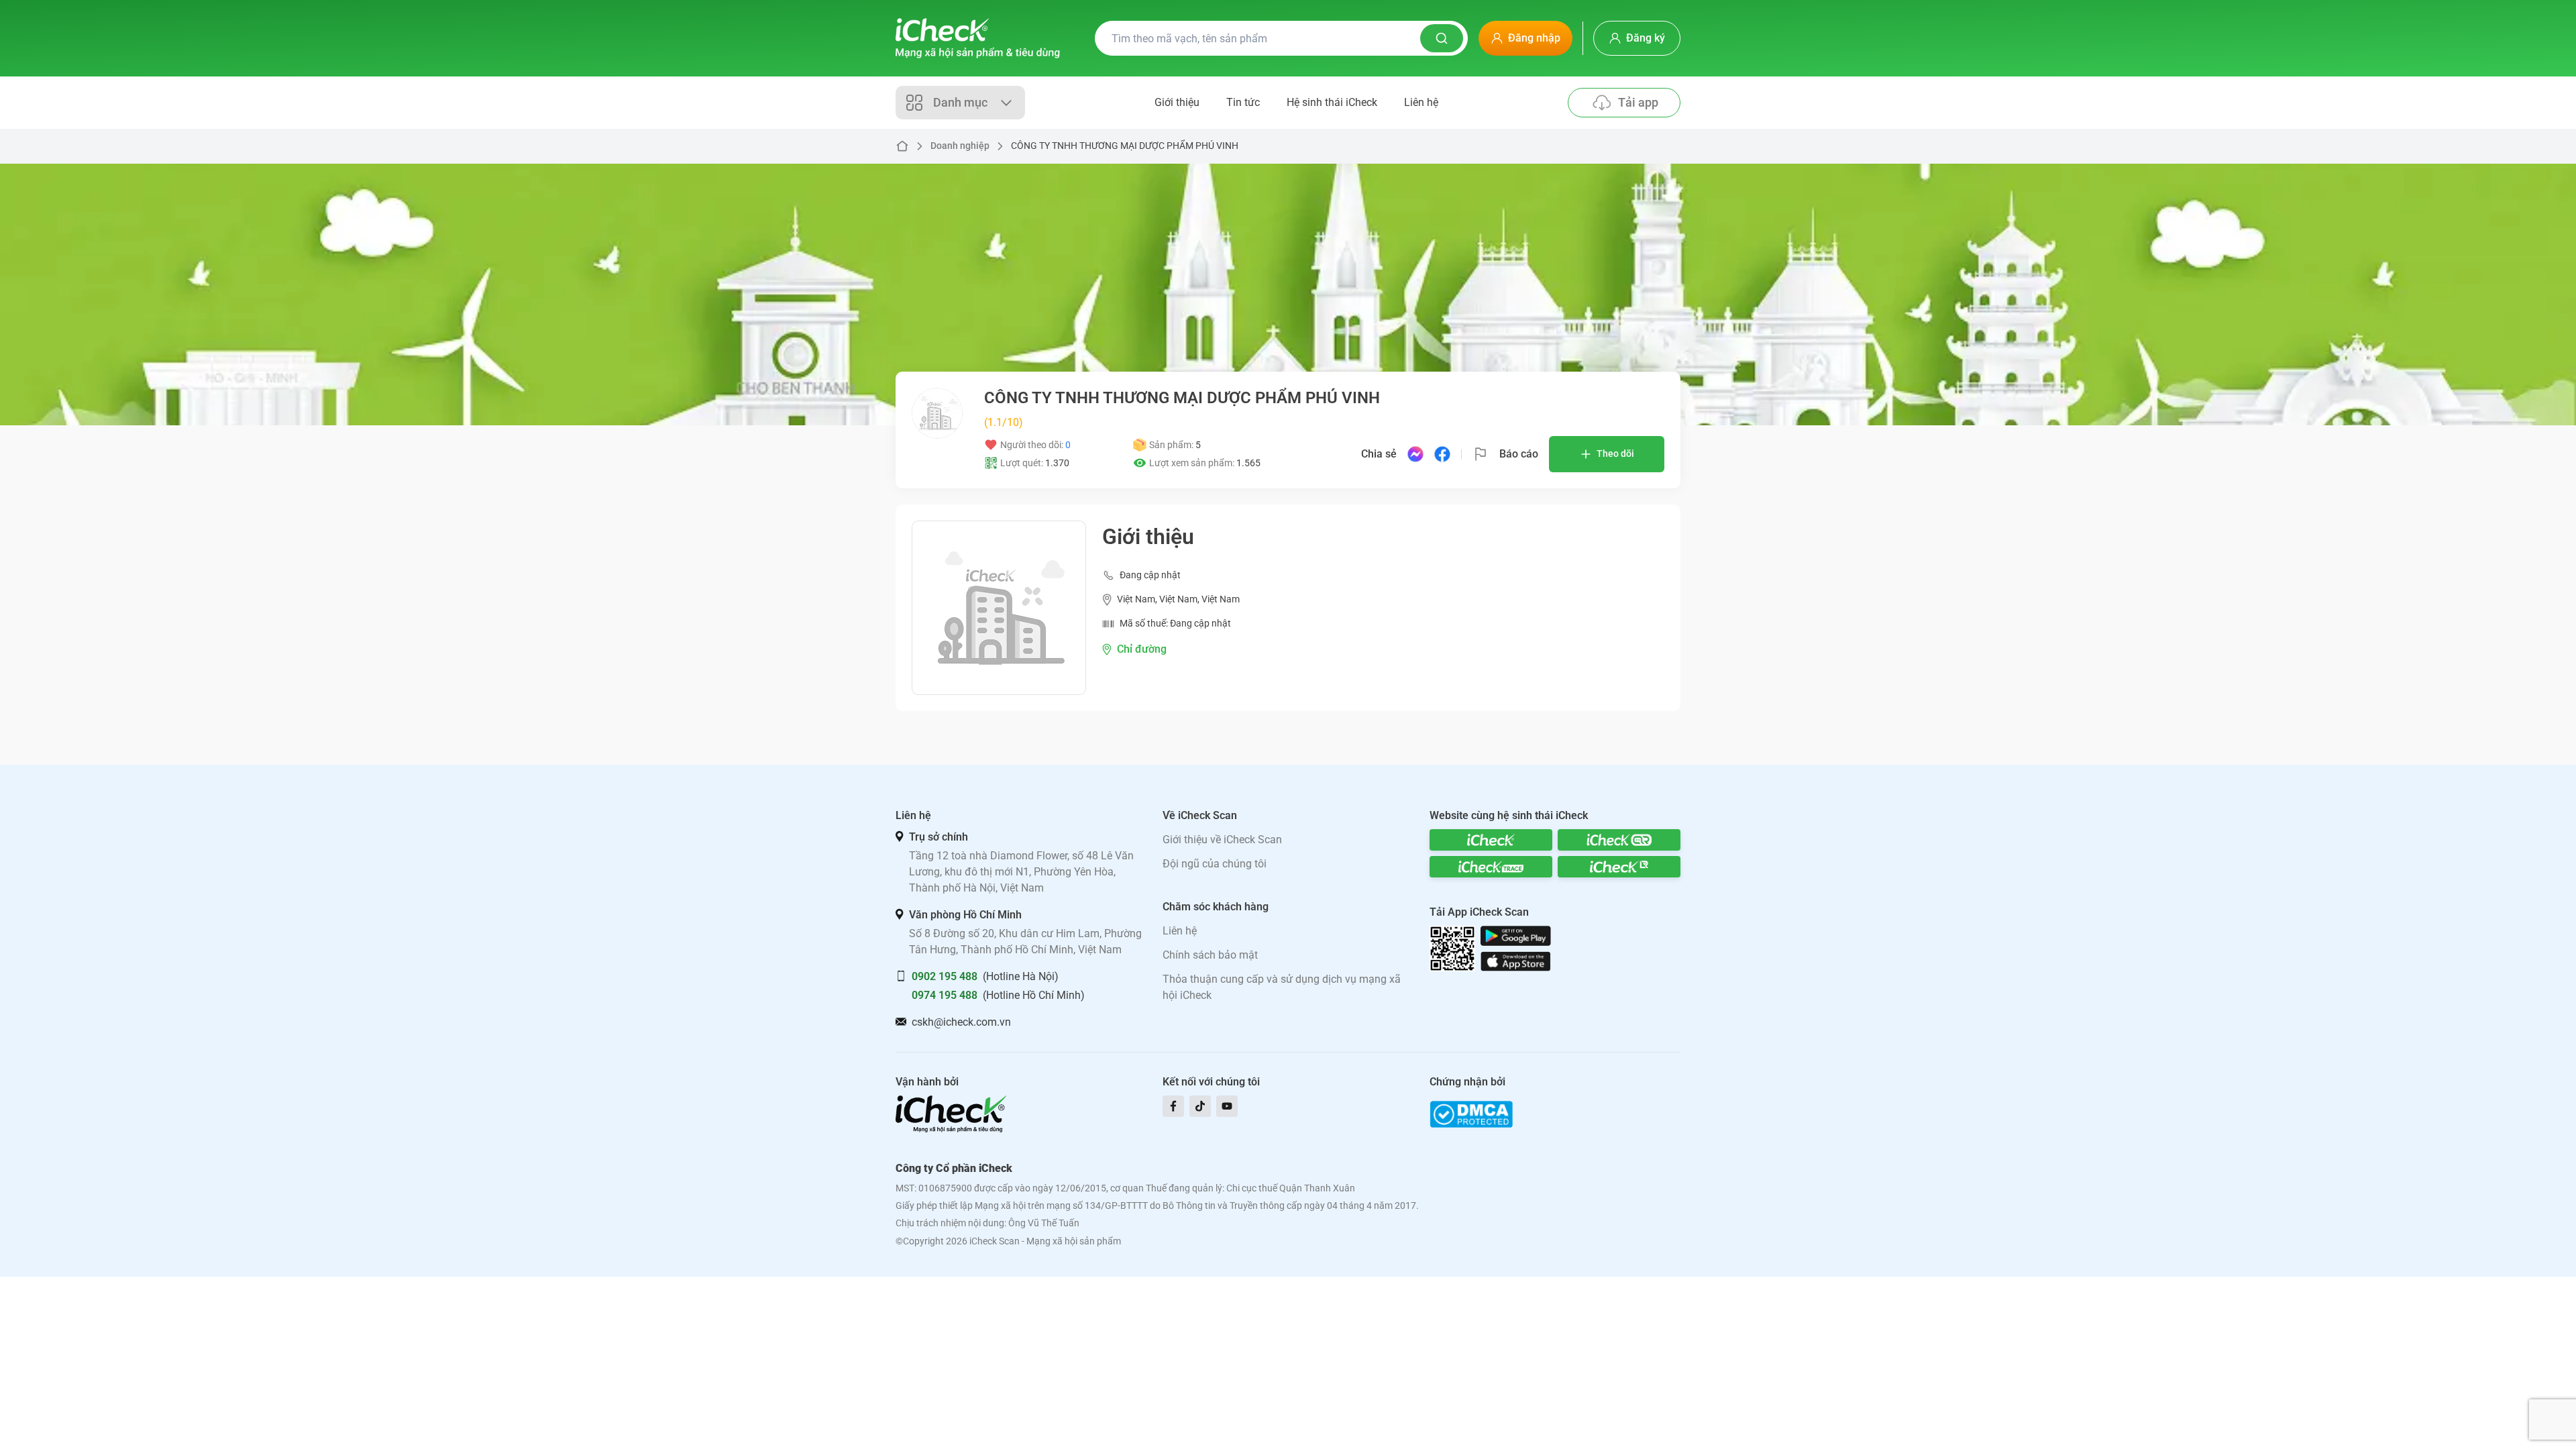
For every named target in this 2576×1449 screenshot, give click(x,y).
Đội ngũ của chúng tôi (1215, 864)
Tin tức (1243, 102)
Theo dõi (1615, 453)
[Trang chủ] (978, 38)
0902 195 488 (945, 976)
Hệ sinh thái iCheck (1332, 102)
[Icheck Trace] (1491, 867)
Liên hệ (1421, 102)
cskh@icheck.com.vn (961, 1022)
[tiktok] (1200, 1106)
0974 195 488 (945, 995)
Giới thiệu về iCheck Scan (1222, 840)
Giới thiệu (1177, 102)
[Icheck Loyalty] (1619, 867)
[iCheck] (1491, 840)
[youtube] (1227, 1106)
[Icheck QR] (1619, 840)
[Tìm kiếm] (1442, 38)
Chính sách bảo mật (1210, 955)
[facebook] (1173, 1106)
